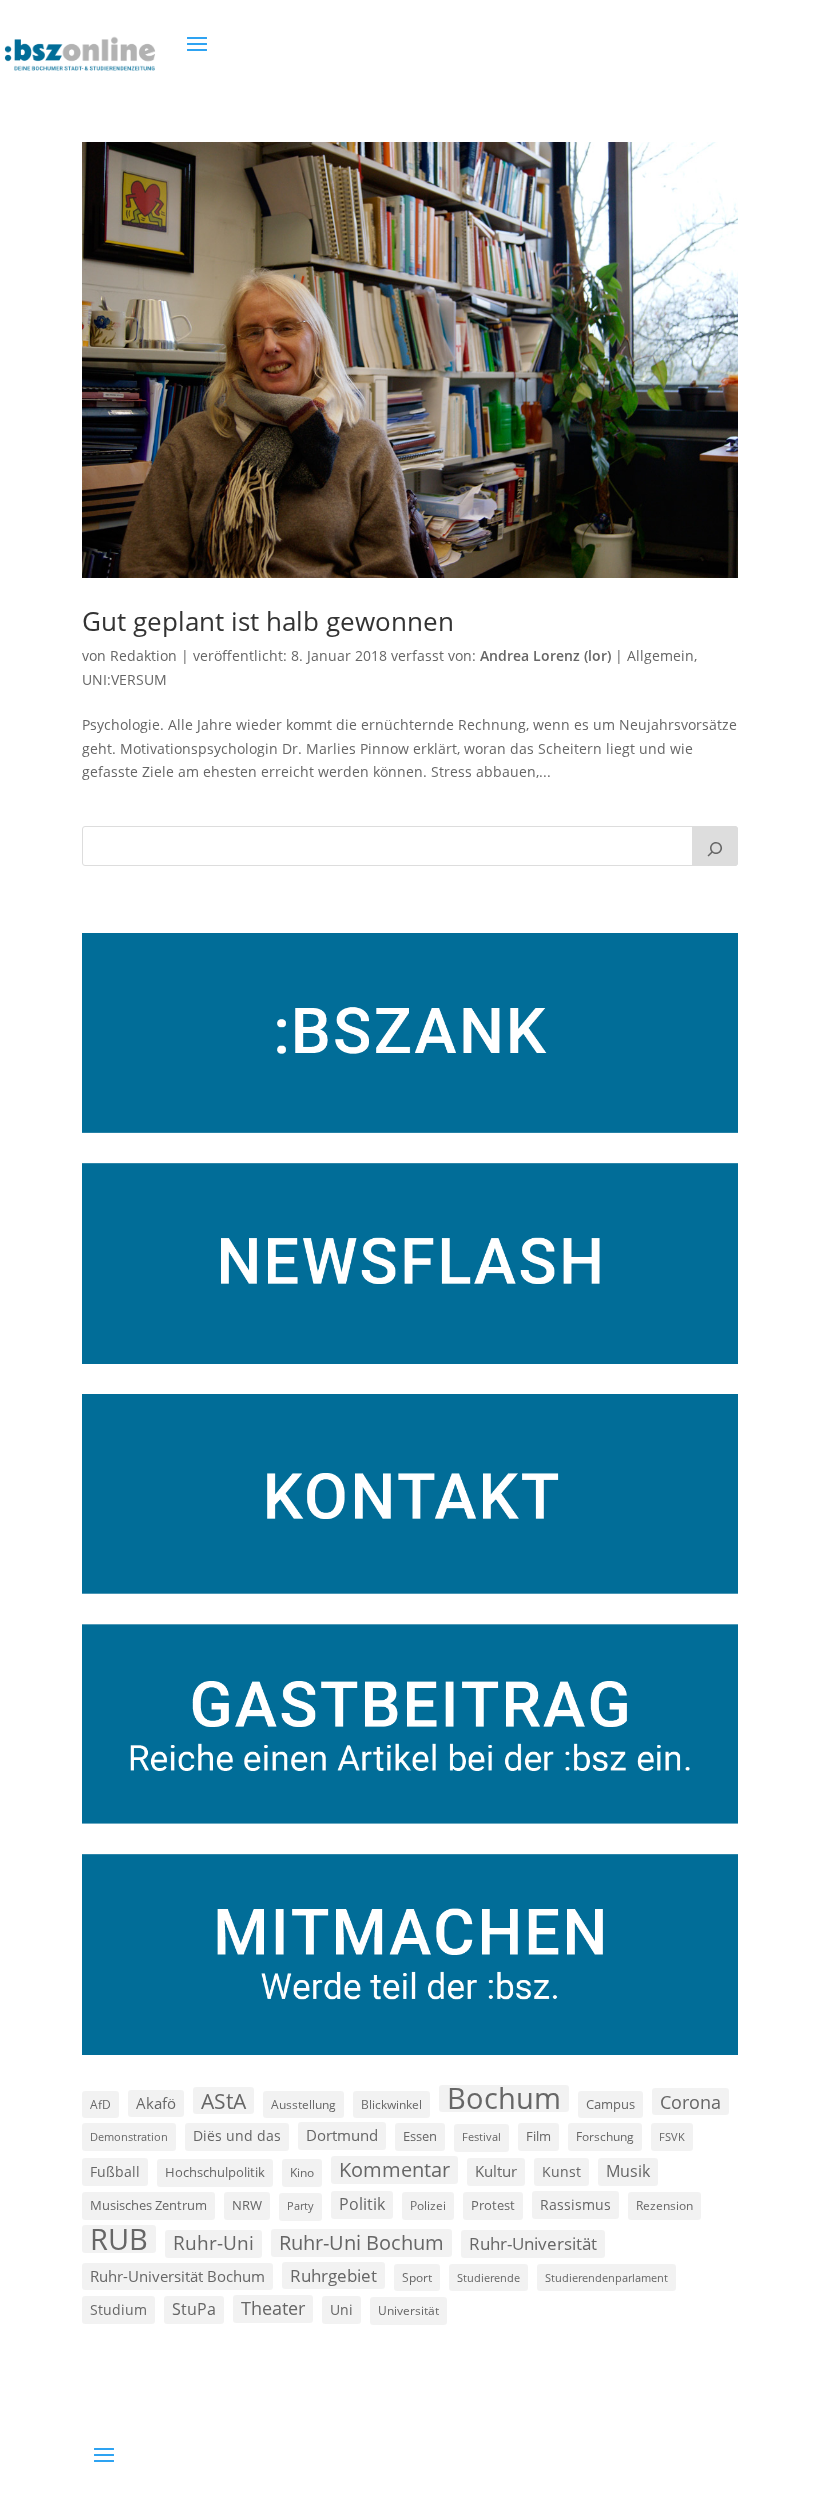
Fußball (115, 2171)
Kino (302, 2172)
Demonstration (129, 2136)
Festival (481, 2137)
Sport (417, 2277)
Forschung (605, 2136)
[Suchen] (715, 846)
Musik (628, 2171)
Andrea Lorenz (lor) (545, 655)
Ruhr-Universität (533, 2243)
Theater (273, 2308)
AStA (223, 2101)
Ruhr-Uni (213, 2243)
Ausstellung (303, 2104)
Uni (341, 2309)
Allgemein (660, 655)
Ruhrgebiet (333, 2275)
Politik (362, 2204)
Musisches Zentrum (148, 2205)
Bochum (504, 2099)
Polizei (428, 2205)
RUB (119, 2239)
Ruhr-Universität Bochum (177, 2276)
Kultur (496, 2171)
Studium (118, 2309)
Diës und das (237, 2136)
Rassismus (575, 2204)
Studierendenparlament (606, 2277)
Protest (493, 2205)
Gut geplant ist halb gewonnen (268, 621)
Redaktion (143, 655)
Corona (690, 2101)
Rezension (664, 2205)
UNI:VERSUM (124, 679)
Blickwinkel (391, 2104)
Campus (610, 2104)
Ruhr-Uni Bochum (361, 2242)
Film (538, 2136)
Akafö (156, 2103)
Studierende (488, 2277)
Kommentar (394, 2169)
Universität (408, 2310)
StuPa (194, 2309)
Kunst (561, 2171)
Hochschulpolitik (215, 2172)
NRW (247, 2205)
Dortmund (342, 2135)
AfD (100, 2104)
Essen (420, 2136)
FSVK (672, 2136)
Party (300, 2206)
